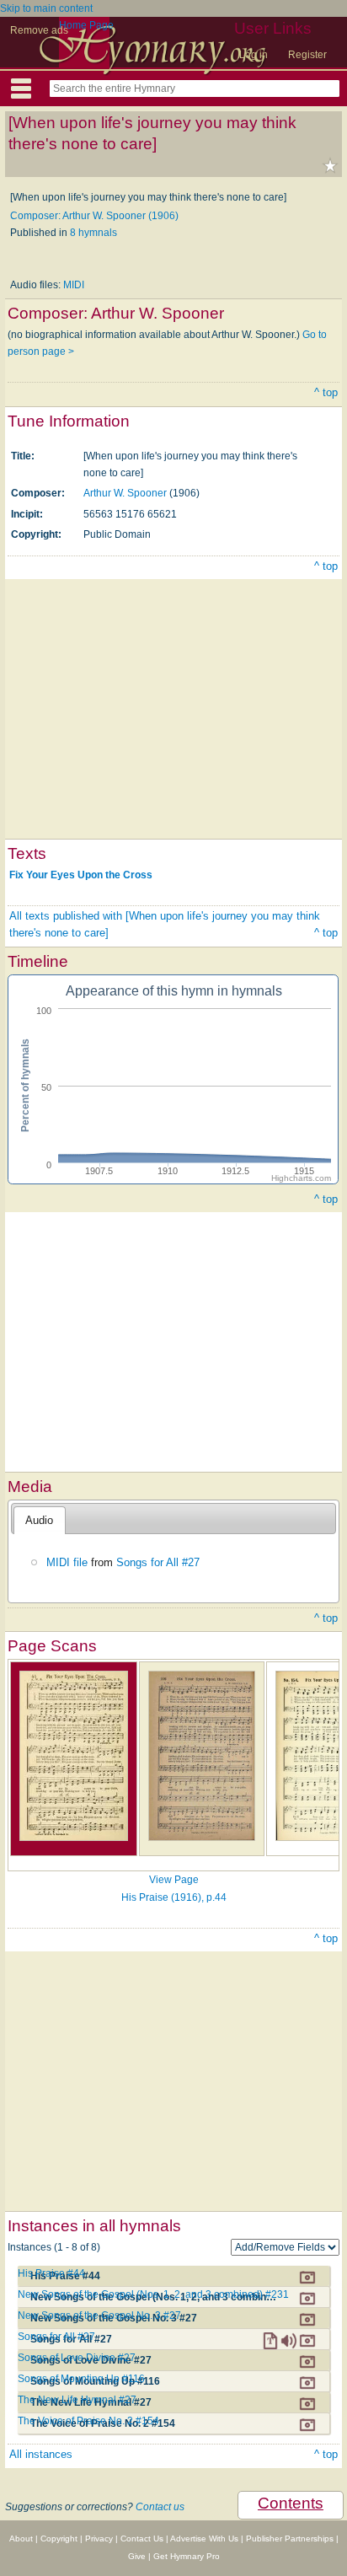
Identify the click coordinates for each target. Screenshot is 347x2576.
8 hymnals (93, 233)
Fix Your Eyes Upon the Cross (81, 875)
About (21, 2538)
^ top (326, 392)
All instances (41, 2454)
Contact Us (142, 2538)
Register (307, 55)
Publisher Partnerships (290, 2538)
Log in (254, 55)
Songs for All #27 (158, 1562)
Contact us (160, 2507)
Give (137, 2556)
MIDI (74, 285)
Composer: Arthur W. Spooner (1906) (94, 216)
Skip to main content (46, 8)
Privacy (99, 2538)
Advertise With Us (204, 2538)
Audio (39, 1520)
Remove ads (39, 30)
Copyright (59, 2538)
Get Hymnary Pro (187, 2556)
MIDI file (67, 1562)
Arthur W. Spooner (125, 493)
